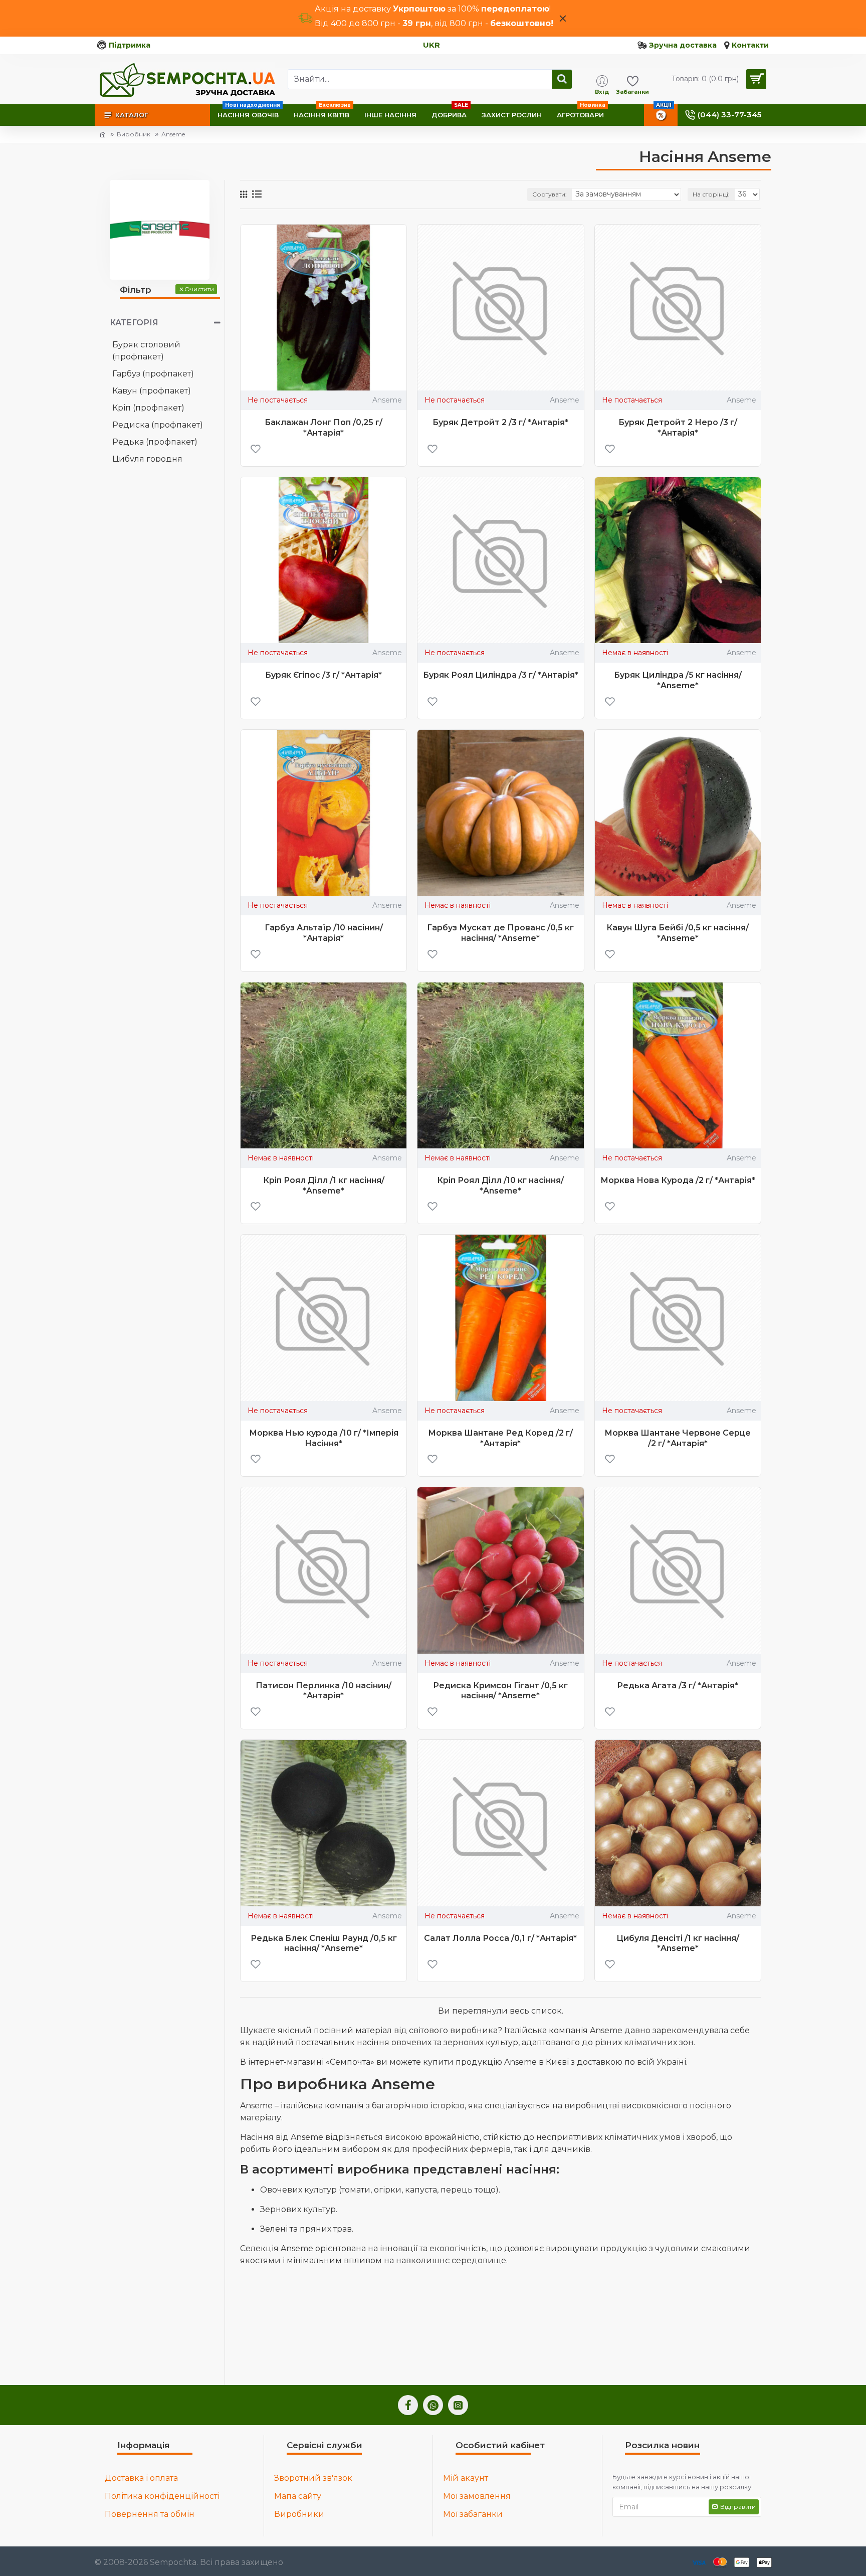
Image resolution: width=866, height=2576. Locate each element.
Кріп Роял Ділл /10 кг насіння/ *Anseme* (500, 1185)
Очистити (199, 289)
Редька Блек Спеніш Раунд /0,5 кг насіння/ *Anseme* (324, 1943)
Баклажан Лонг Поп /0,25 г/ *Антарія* (323, 428)
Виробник (134, 134)
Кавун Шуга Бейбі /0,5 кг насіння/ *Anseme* (678, 933)
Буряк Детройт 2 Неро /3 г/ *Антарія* (678, 428)
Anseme (387, 400)
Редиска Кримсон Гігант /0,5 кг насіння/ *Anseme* (500, 1691)
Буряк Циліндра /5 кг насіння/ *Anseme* (678, 680)
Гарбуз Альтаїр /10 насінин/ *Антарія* (324, 933)
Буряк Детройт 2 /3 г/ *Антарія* (500, 422)
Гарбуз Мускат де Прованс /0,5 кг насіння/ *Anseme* (500, 933)
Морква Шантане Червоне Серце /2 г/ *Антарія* (678, 1438)
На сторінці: (711, 194)
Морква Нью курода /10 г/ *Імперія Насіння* (324, 1438)
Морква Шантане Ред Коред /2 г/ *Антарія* (500, 1438)
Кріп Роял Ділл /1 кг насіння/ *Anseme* (324, 1185)
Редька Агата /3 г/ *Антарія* (678, 1686)
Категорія (134, 323)
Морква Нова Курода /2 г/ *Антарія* (678, 1180)
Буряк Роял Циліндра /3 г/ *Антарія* (501, 675)
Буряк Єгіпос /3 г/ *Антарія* (323, 675)
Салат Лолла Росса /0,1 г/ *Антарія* (500, 1938)
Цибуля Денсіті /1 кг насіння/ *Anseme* (678, 1943)
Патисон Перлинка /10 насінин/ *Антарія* (323, 1691)
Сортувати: (550, 194)
